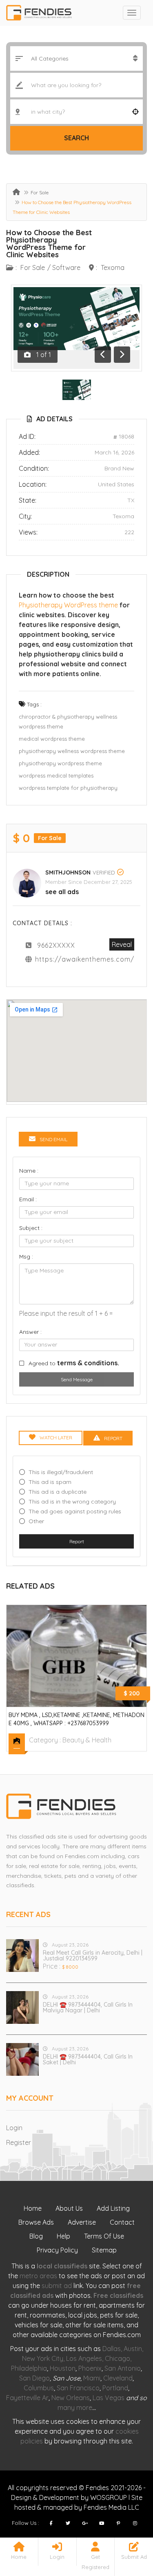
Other (36, 1521)
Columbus (39, 2388)
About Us (69, 2208)
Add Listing (113, 2208)
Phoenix (90, 2368)
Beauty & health (87, 1740)
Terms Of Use (104, 2236)
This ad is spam (50, 1482)
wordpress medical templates (56, 775)
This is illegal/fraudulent (61, 1472)
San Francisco (78, 2388)
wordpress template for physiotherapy (68, 788)
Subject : (31, 1228)
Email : (28, 1199)
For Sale (40, 192)
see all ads (62, 892)
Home (33, 2208)
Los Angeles (84, 2358)
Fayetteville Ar (27, 2398)
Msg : (26, 1257)
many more (75, 2407)
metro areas (38, 2276)
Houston (63, 2368)
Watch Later (56, 1437)
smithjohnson (68, 872)
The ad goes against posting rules (75, 1511)
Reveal (122, 944)
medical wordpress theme (52, 739)
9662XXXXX (56, 945)
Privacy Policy (57, 2250)
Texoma (113, 267)
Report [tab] (113, 1438)
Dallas (112, 2349)
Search (76, 138)
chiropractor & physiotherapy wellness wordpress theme (68, 722)
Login (14, 2128)
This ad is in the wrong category (72, 1502)
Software (66, 267)
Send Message (77, 1379)
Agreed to (74, 1363)
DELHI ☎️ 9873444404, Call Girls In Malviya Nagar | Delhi (88, 2007)
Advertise (82, 2222)
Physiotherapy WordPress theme (68, 605)
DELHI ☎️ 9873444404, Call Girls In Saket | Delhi (88, 2059)
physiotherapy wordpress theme (60, 763)
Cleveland (118, 2378)
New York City (43, 2358)
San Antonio (123, 2368)
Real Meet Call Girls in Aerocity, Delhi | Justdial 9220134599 (93, 1956)
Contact (122, 2222)
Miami (92, 2378)
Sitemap (104, 2250)
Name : (29, 1171)
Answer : (30, 1332)
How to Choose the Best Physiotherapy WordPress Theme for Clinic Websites (49, 244)
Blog (36, 2236)
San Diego (34, 2378)
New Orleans (71, 2398)
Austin (133, 2349)
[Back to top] (126, 2525)
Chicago (118, 2358)
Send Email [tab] (53, 1139)
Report (77, 1541)
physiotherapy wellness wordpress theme (72, 751)
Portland (115, 2388)
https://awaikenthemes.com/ (85, 959)
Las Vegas (109, 2398)
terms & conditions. (88, 1363)
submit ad (57, 2286)
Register (19, 2142)
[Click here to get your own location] (135, 112)
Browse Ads (36, 2222)
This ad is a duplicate (58, 1492)
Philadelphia (29, 2368)
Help (63, 2236)
